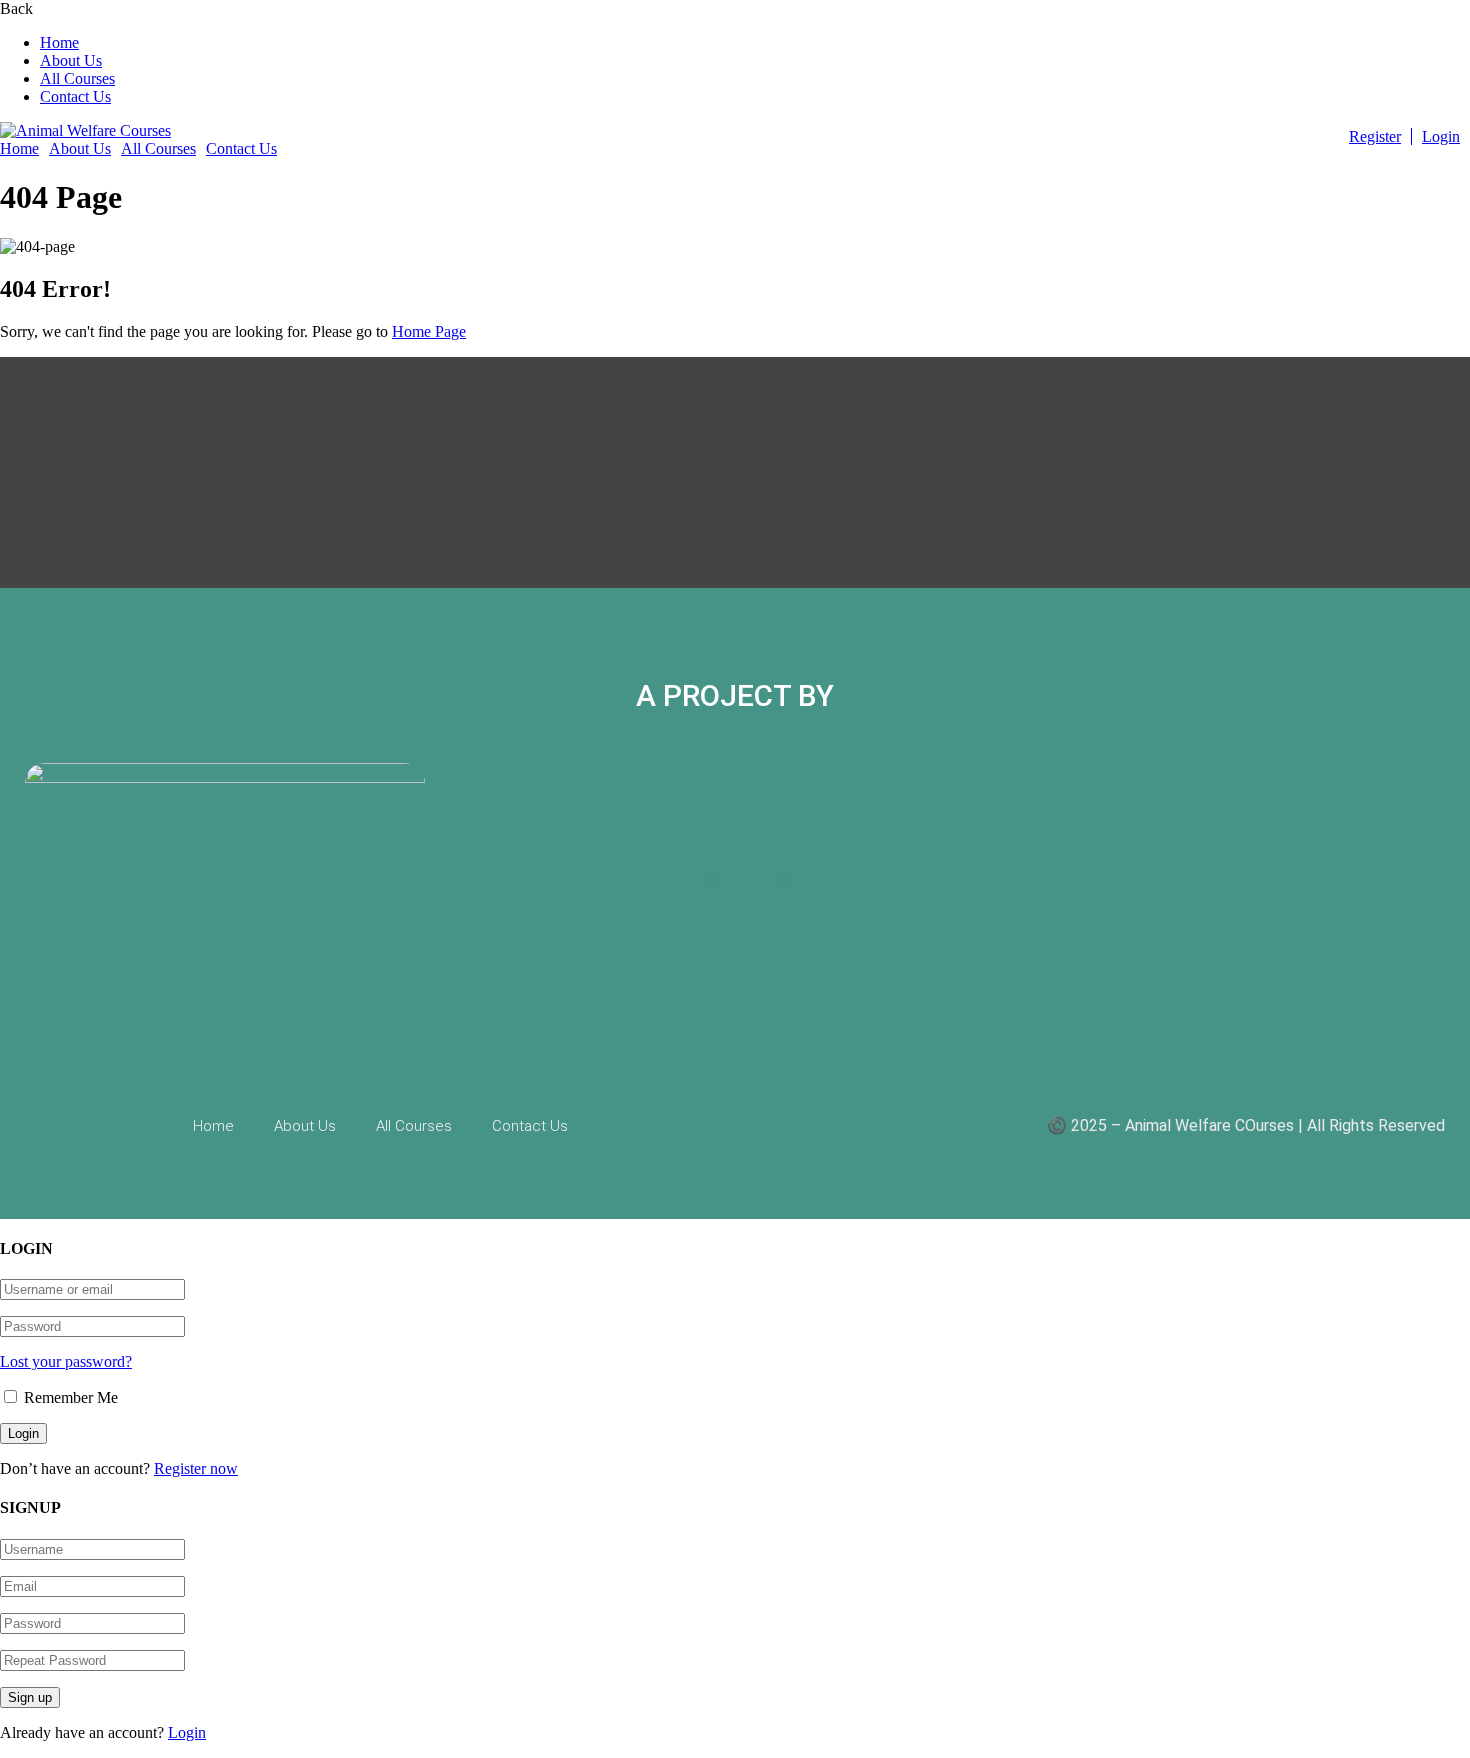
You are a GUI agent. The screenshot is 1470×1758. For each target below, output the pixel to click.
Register (1375, 136)
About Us (71, 60)
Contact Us (75, 96)
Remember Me (69, 1397)
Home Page (429, 331)
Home (59, 42)
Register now (196, 1468)
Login (1441, 136)
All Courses (77, 78)
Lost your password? (66, 1361)
